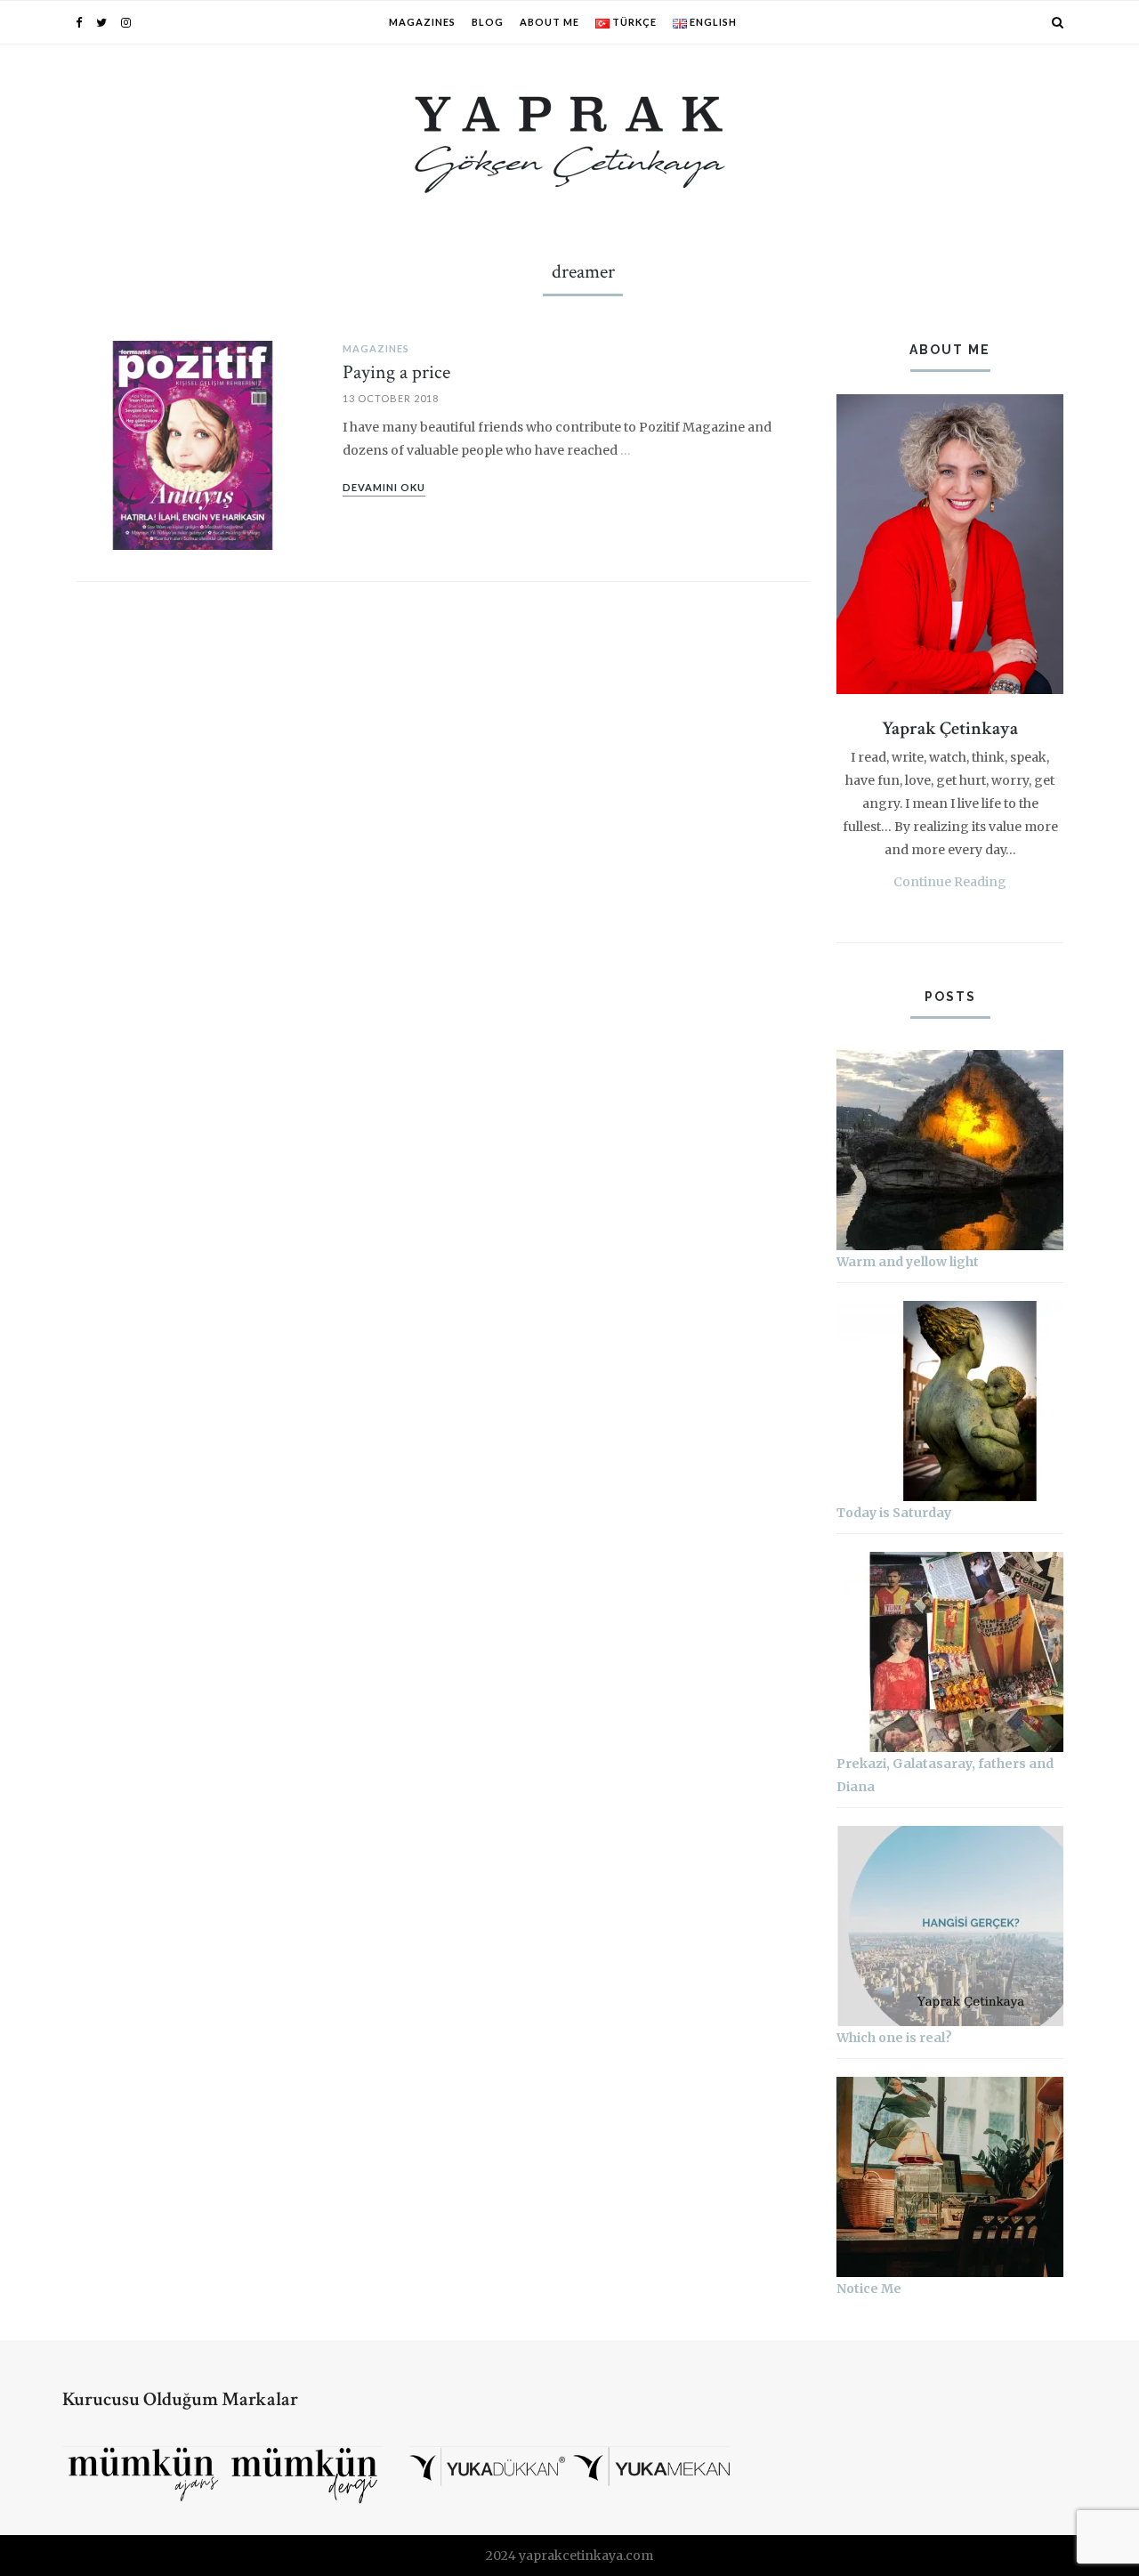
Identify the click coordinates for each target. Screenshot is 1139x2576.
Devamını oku (384, 487)
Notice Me (869, 2289)
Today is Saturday (894, 1513)
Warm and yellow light (908, 1262)
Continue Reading (950, 882)
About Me (549, 22)
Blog (488, 22)
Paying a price (396, 372)
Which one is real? (894, 2038)
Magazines (422, 22)
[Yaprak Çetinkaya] (570, 141)
